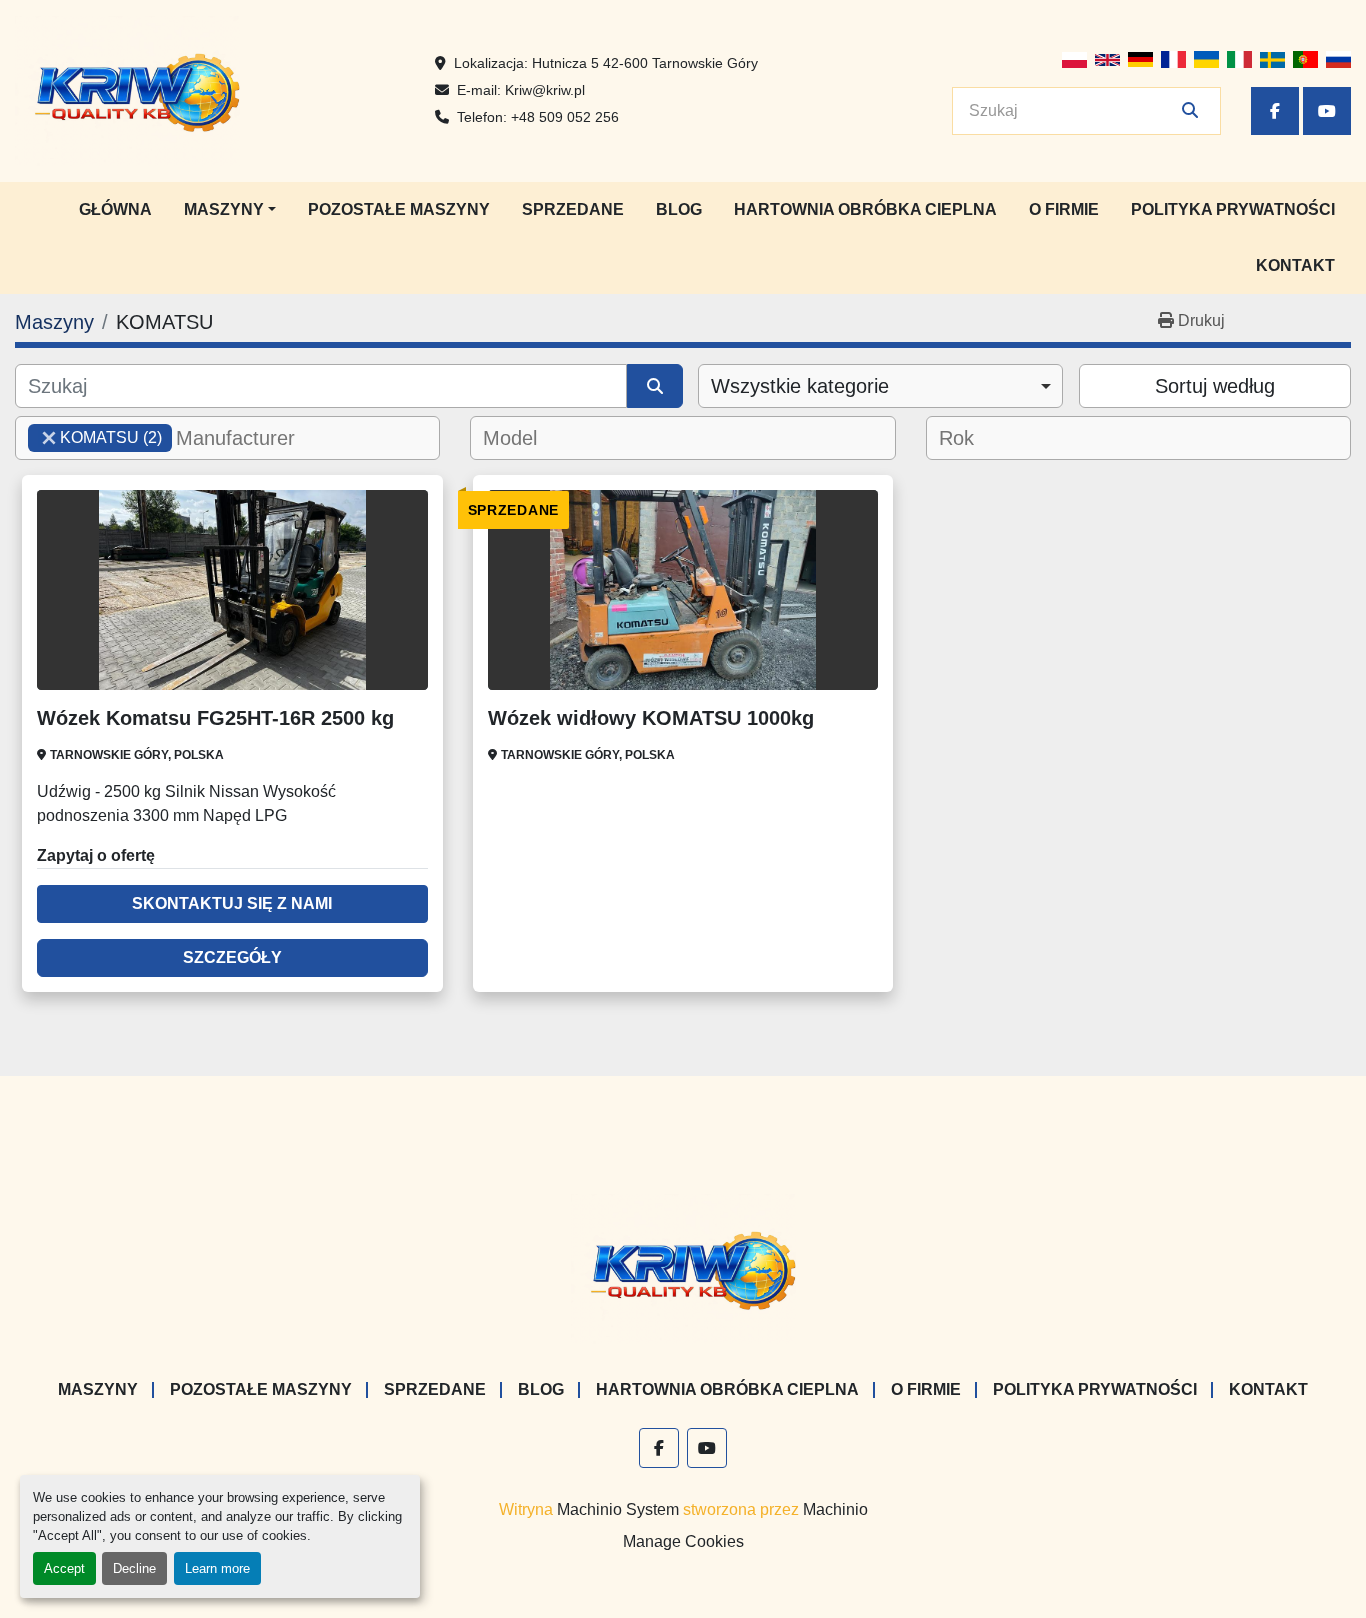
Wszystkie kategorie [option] (800, 386)
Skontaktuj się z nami (232, 903)
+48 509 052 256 (565, 117)
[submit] (1190, 111)
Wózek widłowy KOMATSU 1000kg (651, 718)
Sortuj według (1215, 386)
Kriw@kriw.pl (545, 90)
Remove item (49, 438)
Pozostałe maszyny (399, 209)
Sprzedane (573, 209)
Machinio (835, 1509)
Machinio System (618, 1509)
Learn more (217, 1568)
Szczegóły (232, 957)
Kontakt (1295, 265)
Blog (679, 209)
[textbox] (247, 438)
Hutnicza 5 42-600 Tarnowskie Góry (645, 63)
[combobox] (880, 386)
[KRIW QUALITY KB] (683, 1267)
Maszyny (224, 209)
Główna (115, 209)
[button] (230, 210)
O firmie (1064, 209)
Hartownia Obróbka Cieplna (865, 209)
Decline (134, 1568)
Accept (64, 1568)
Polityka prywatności (1233, 209)
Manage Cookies (683, 1541)
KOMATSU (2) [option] (95, 437)
